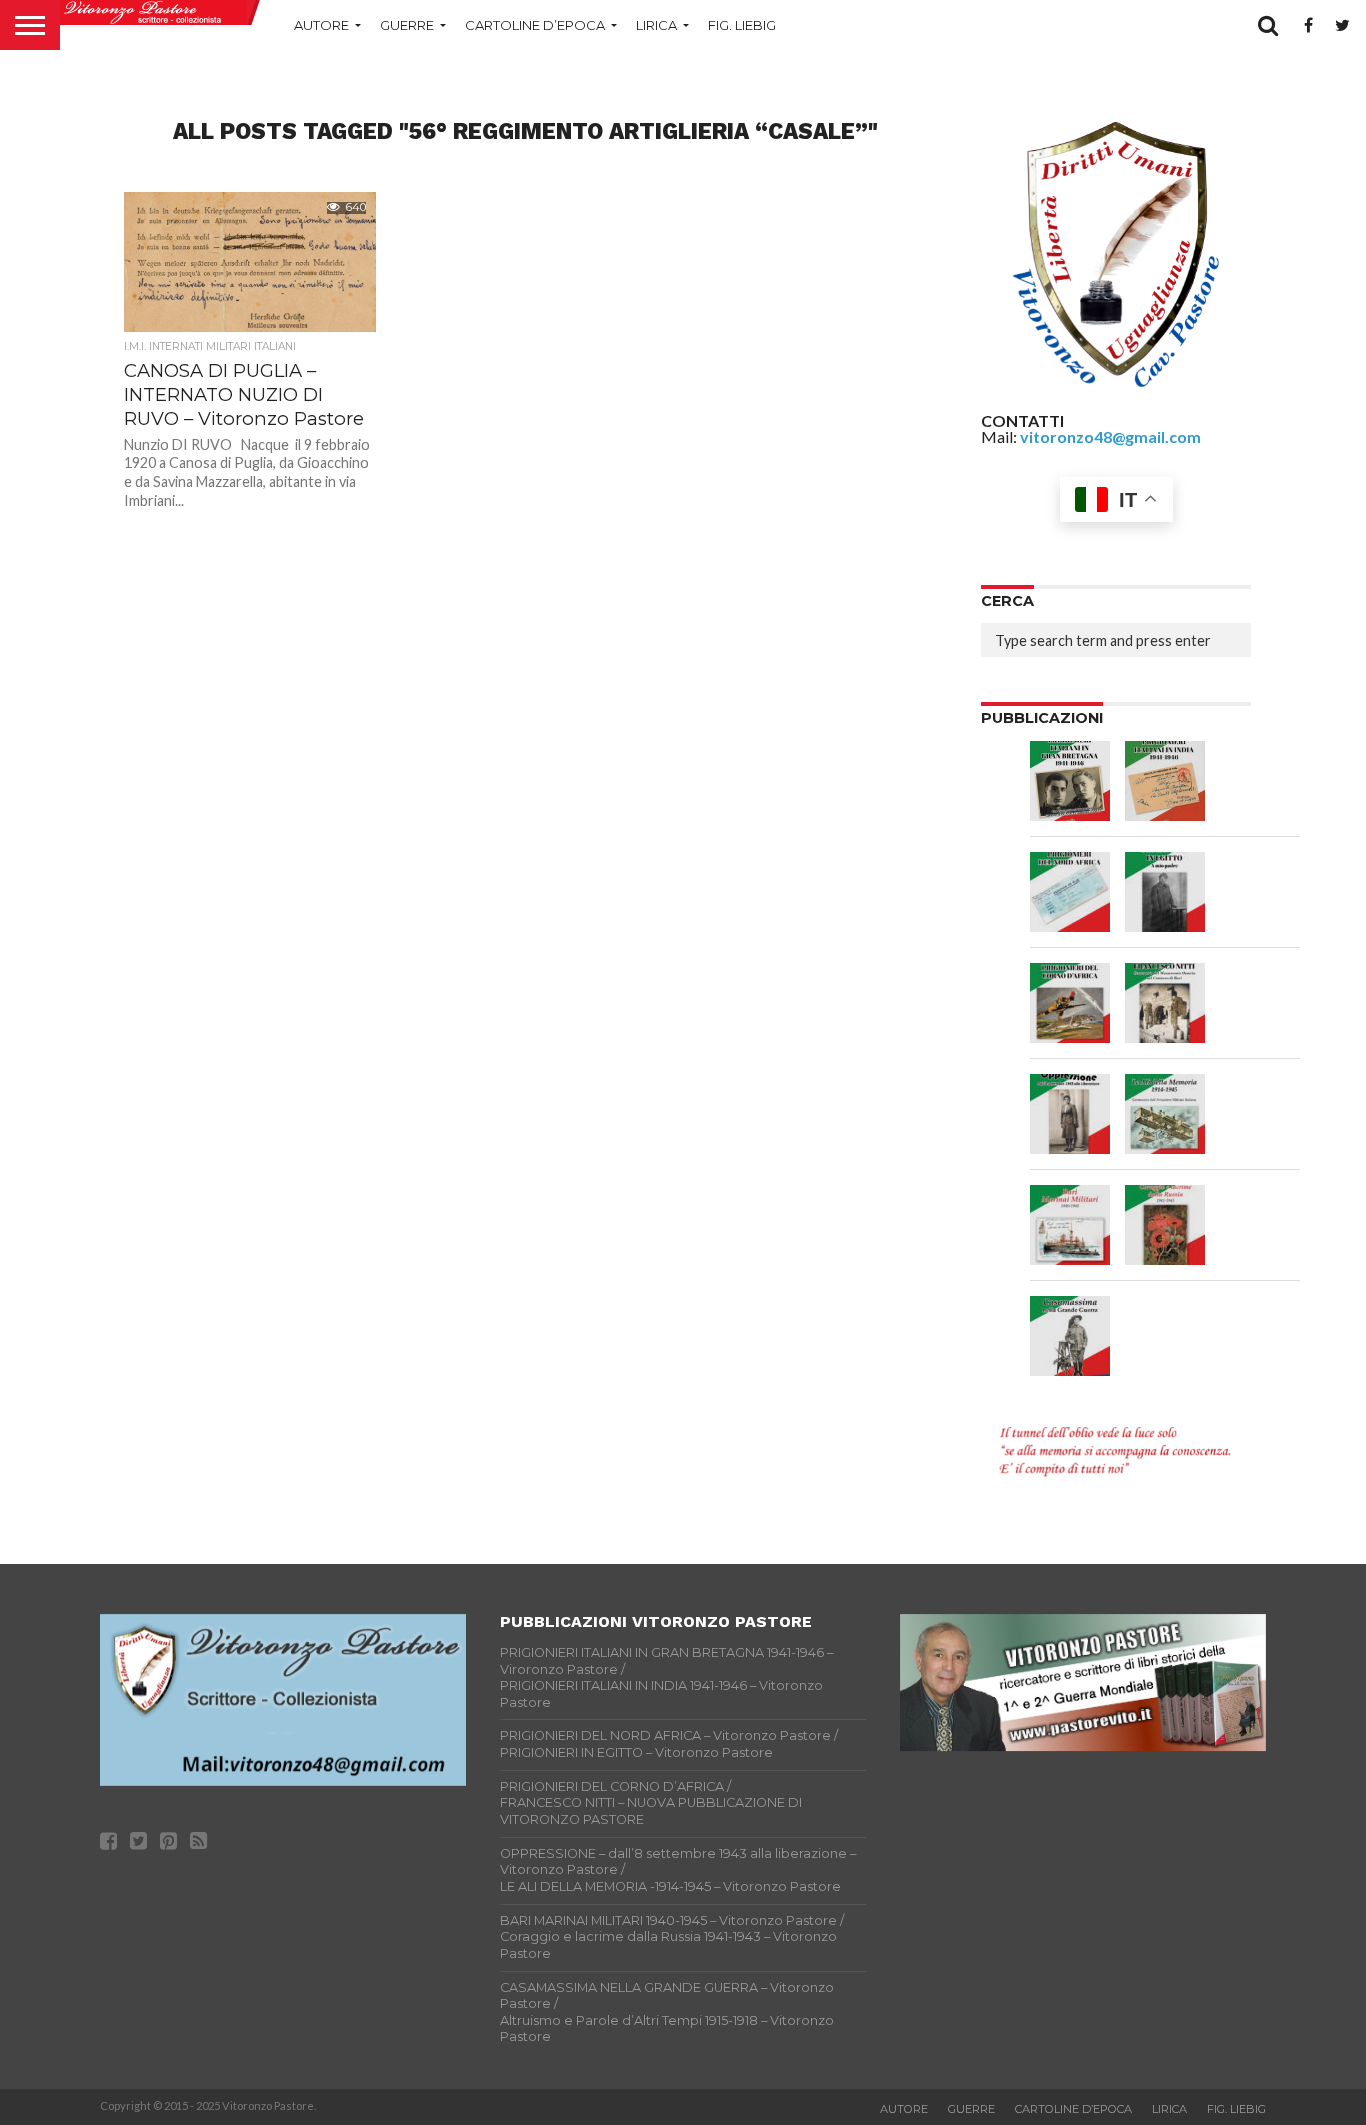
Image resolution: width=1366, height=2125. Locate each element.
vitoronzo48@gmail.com (1110, 436)
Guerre (407, 25)
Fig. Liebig (742, 25)
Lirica (656, 25)
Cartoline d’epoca (535, 25)
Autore (321, 25)
